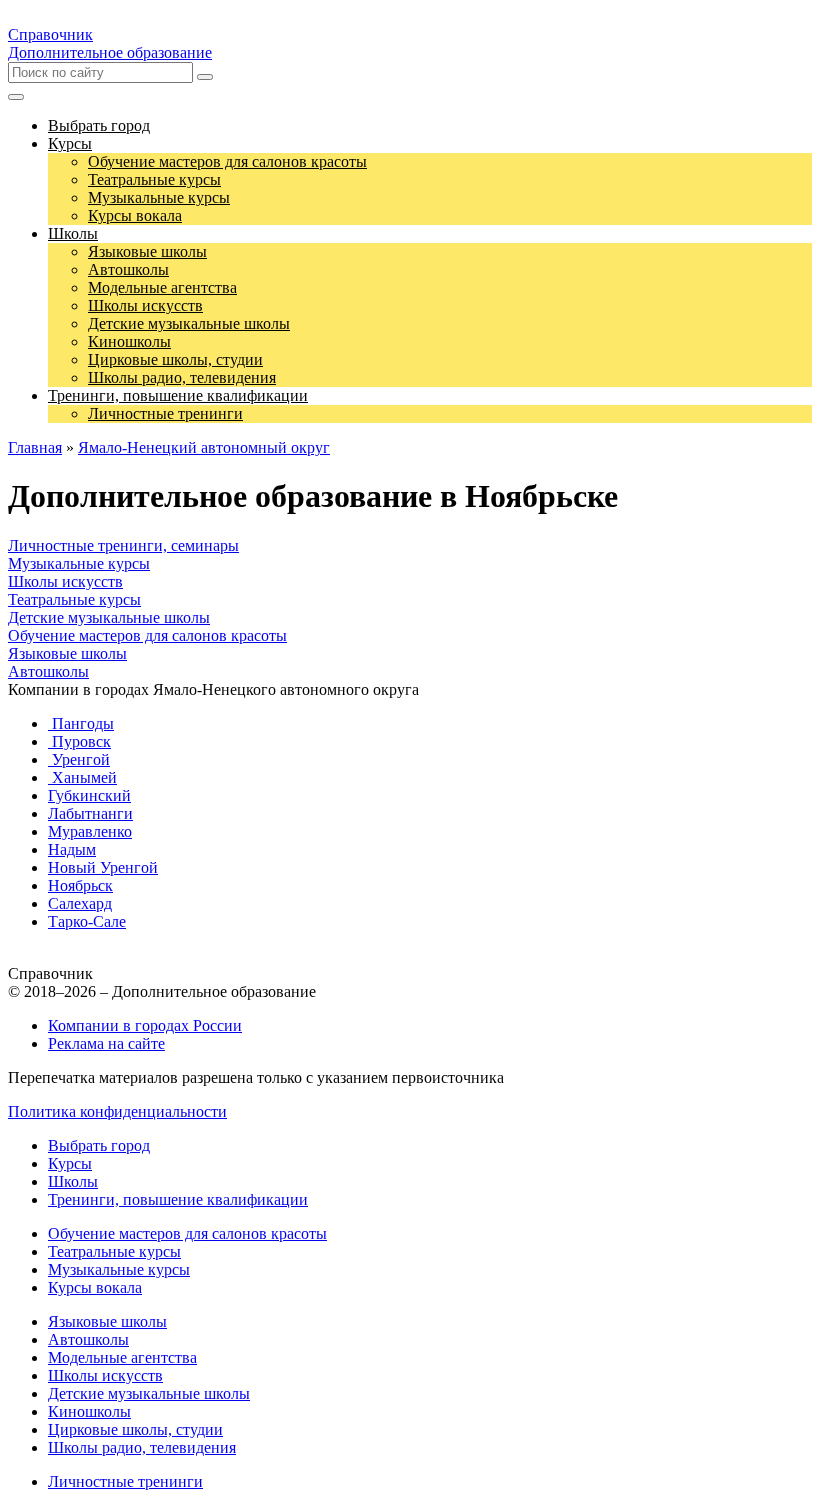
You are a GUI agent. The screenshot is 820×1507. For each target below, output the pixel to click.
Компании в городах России (145, 1025)
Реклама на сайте (106, 1043)
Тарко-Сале (87, 921)
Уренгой (79, 759)
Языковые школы (67, 653)
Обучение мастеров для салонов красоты (147, 635)
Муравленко (90, 831)
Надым (72, 849)
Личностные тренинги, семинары (123, 545)
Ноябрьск (80, 885)
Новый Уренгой (103, 867)
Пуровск (79, 741)
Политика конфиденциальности (117, 1111)
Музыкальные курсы (79, 563)
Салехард (80, 903)
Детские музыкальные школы (109, 617)
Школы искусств (65, 581)
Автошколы (48, 671)
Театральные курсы (74, 599)
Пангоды (81, 723)
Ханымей (82, 777)
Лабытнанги (90, 813)
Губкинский (89, 795)
